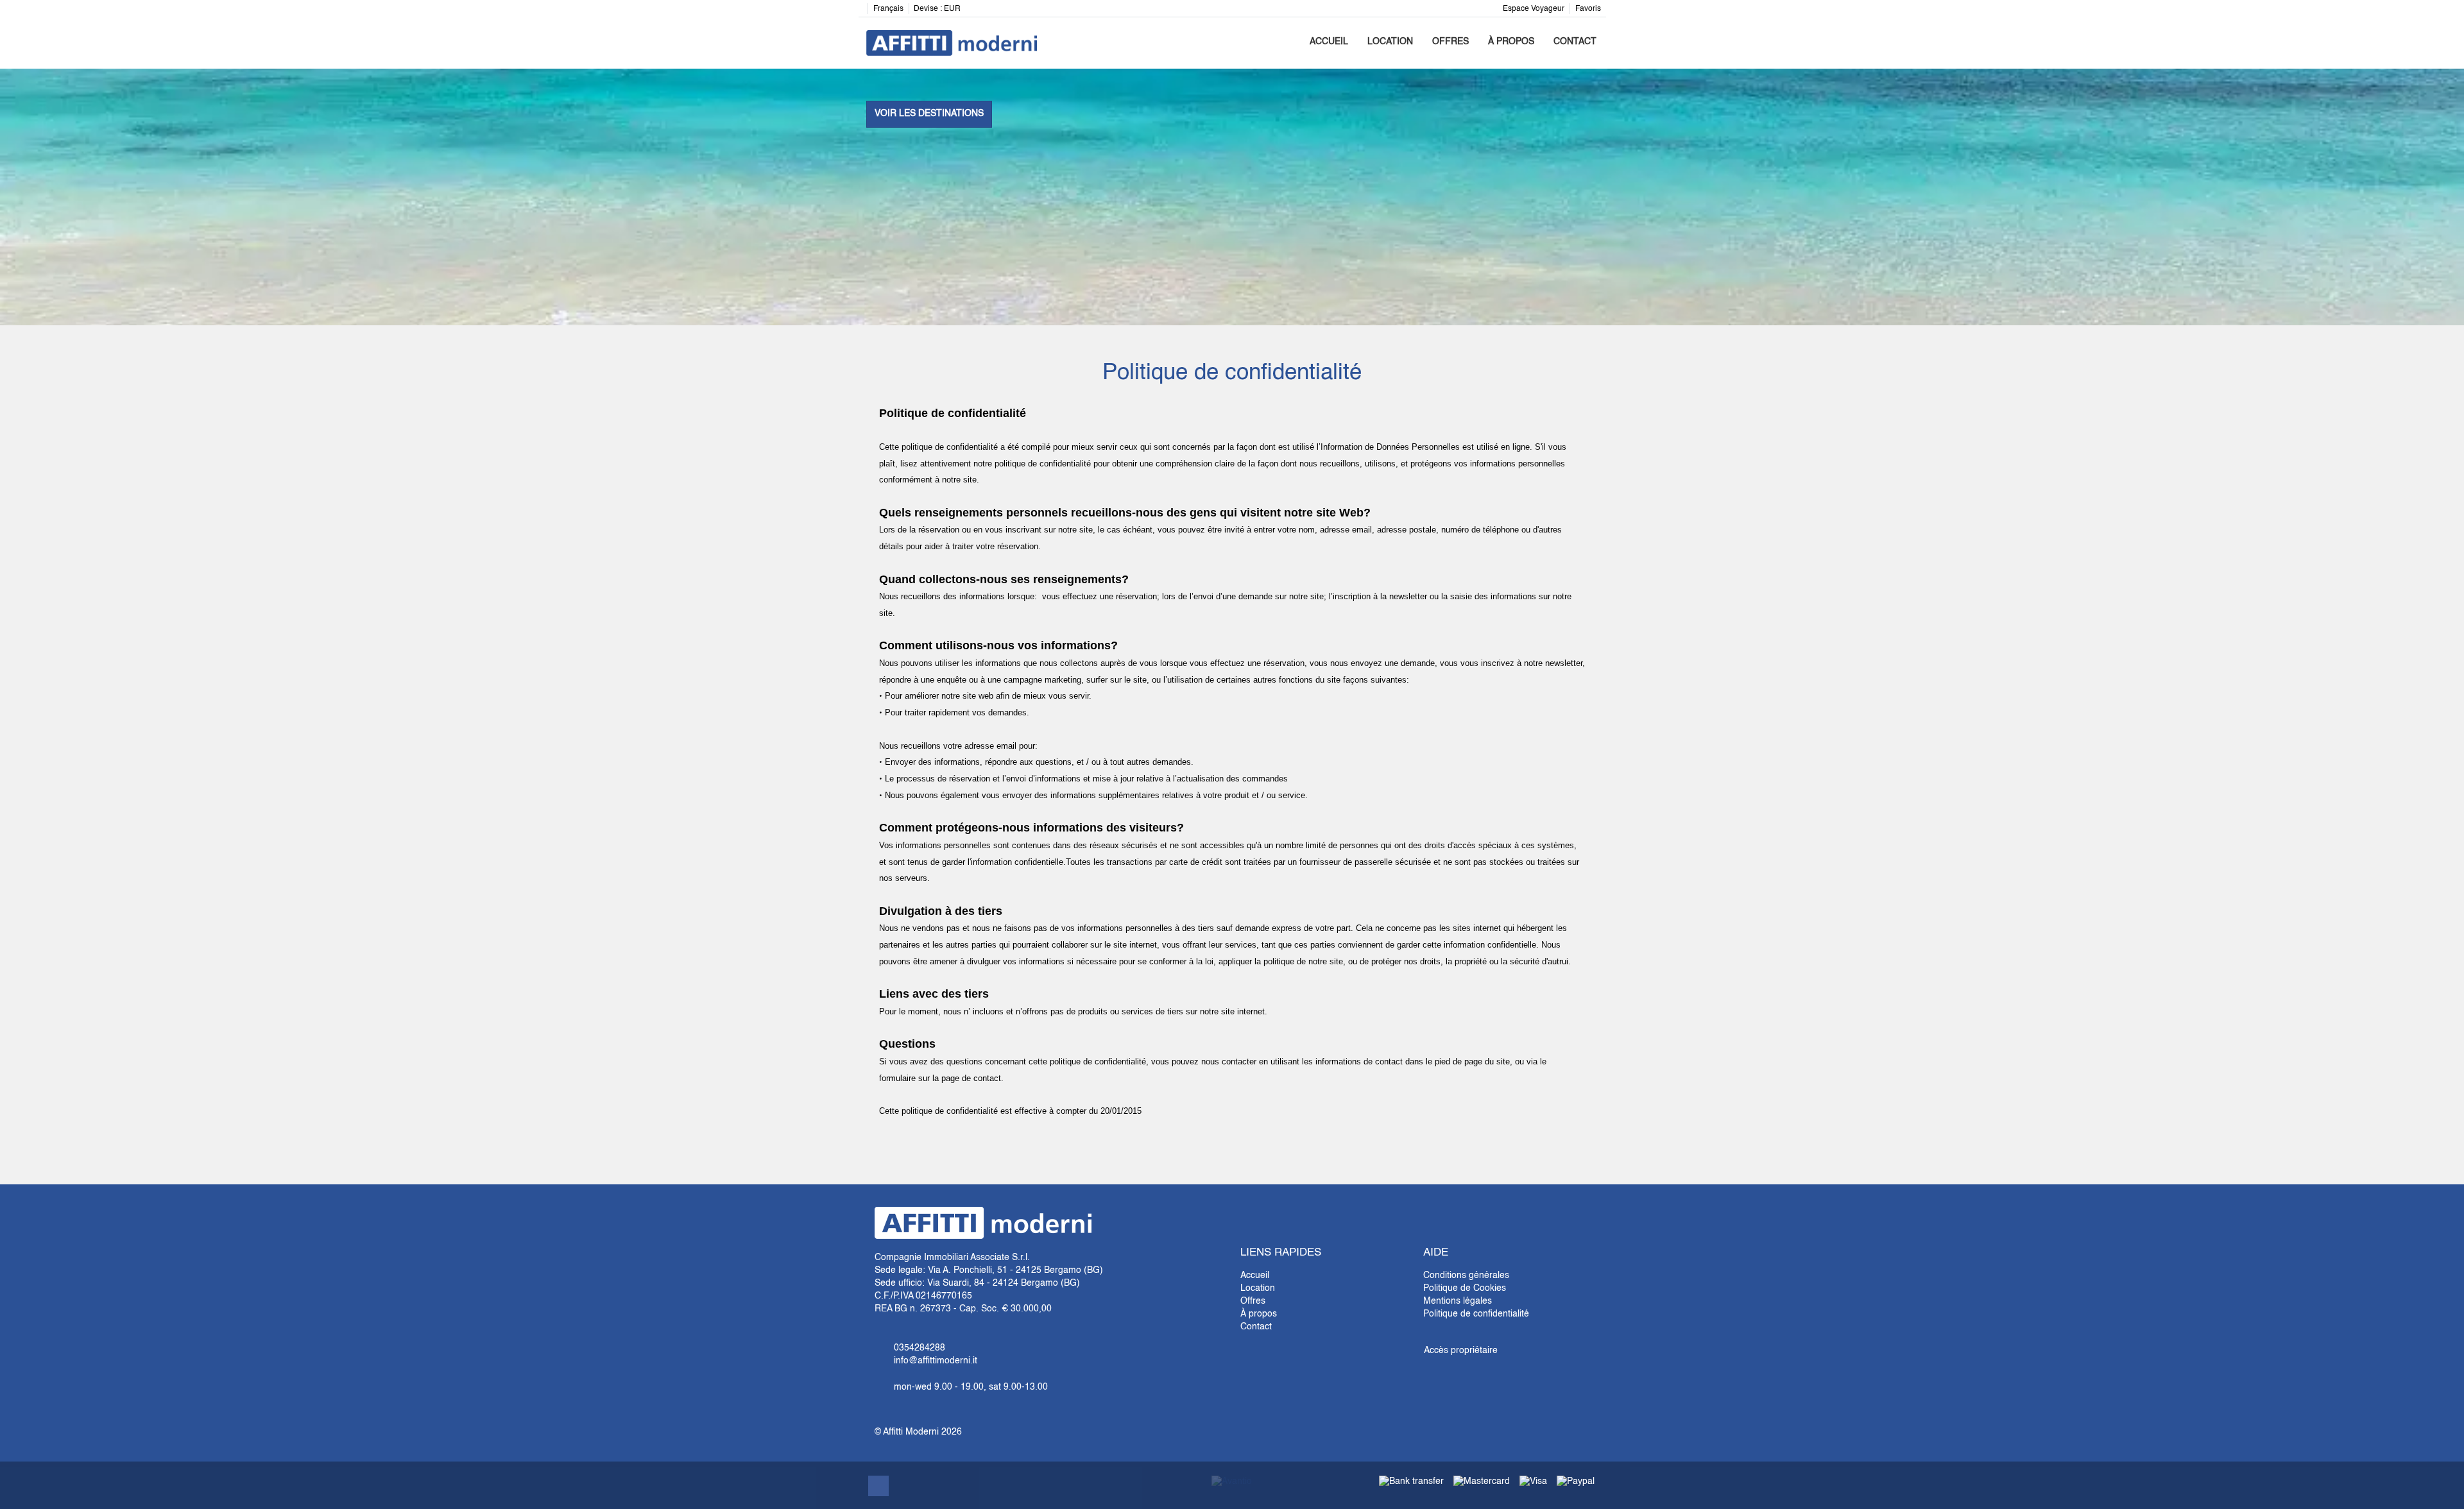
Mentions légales (1458, 1301)
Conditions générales (1466, 1275)
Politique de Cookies (1465, 1288)
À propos (1511, 42)
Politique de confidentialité (1476, 1314)
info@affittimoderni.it (936, 1361)
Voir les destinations (929, 114)
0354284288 (920, 1348)
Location (1390, 42)
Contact (1575, 42)
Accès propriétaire (1461, 1351)
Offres (1450, 42)
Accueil (1329, 42)
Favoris (1588, 9)
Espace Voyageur (1534, 9)
